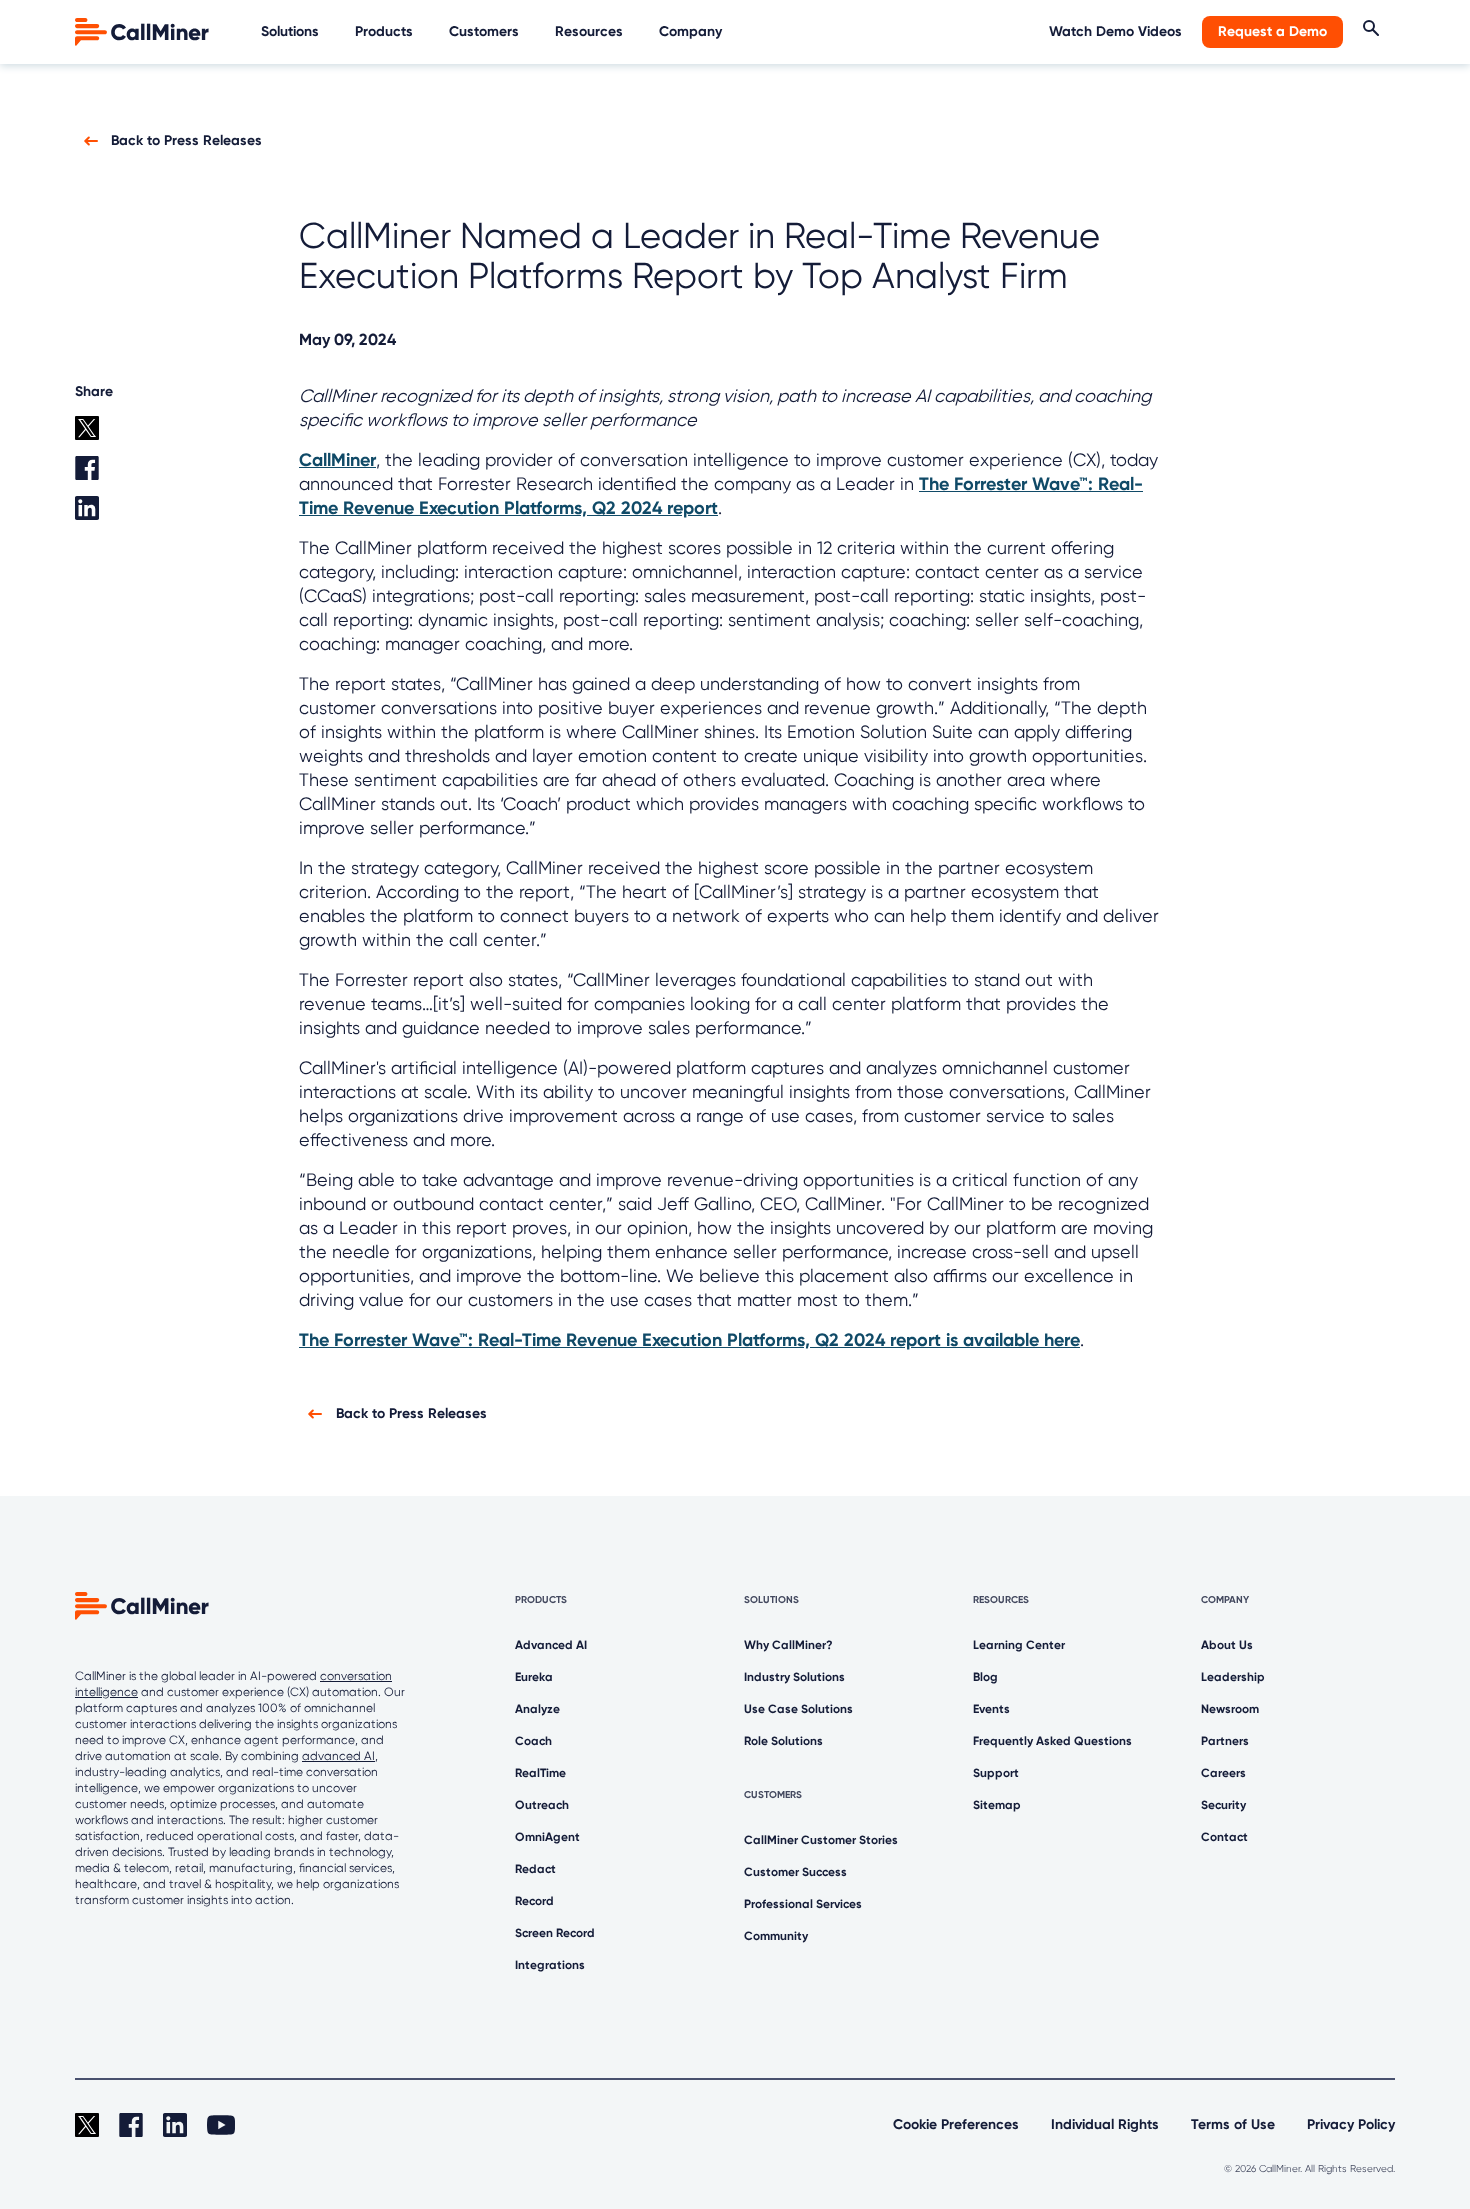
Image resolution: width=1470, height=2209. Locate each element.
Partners (1225, 1741)
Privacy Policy (1351, 2124)
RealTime (540, 1773)
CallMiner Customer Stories (821, 1840)
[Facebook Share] (119, 476)
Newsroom (1230, 1709)
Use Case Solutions (798, 1709)
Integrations (550, 1965)
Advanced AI (551, 1645)
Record (534, 1901)
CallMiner (337, 460)
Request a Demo (1272, 31)
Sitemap (997, 1805)
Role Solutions (783, 1741)
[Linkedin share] (119, 516)
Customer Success (795, 1872)
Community (776, 1936)
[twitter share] (119, 436)
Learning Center (1019, 1645)
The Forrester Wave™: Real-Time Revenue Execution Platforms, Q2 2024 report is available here (689, 1340)
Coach (533, 1741)
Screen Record (555, 1933)
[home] (144, 30)
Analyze (537, 1709)
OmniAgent (547, 1837)
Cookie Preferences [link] (956, 2124)
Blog (985, 1677)
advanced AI (338, 1756)
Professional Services (803, 1904)
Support (996, 1773)
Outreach (542, 1805)
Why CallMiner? (788, 1645)
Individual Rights (1105, 2124)
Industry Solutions (794, 1677)
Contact (1224, 1837)
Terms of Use (1233, 2124)
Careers (1223, 1773)
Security (1223, 1805)
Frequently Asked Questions (1052, 1741)
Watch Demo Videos (1115, 31)
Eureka (534, 1677)
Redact (535, 1869)
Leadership (1233, 1677)
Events (991, 1709)
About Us (1227, 1645)
